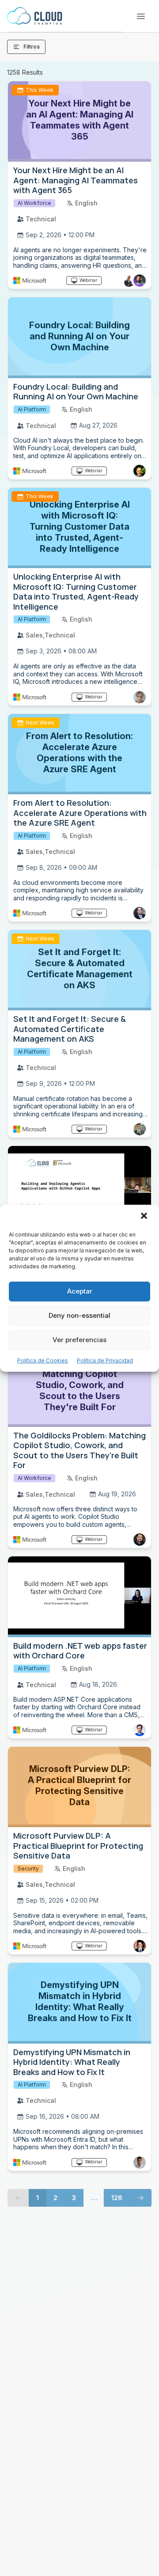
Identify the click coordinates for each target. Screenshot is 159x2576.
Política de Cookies (43, 1360)
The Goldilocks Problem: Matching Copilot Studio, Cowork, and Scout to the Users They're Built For (79, 1450)
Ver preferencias (79, 1340)
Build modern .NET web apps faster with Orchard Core (80, 1651)
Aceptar (80, 1291)
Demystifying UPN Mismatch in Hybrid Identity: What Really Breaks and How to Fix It (72, 2062)
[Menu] (141, 16)
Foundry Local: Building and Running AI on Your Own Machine (76, 392)
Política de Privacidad (105, 1360)
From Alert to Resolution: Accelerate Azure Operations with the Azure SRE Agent (80, 813)
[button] (145, 1217)
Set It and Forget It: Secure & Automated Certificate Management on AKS (70, 1029)
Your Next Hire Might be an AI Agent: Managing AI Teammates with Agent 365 (76, 180)
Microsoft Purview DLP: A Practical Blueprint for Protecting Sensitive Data (78, 1846)
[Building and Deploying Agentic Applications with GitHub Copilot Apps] (79, 1186)
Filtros (32, 47)
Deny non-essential (79, 1315)
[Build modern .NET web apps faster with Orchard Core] (79, 1597)
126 (117, 2198)
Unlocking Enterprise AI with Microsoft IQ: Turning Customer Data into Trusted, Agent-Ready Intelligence (76, 592)
